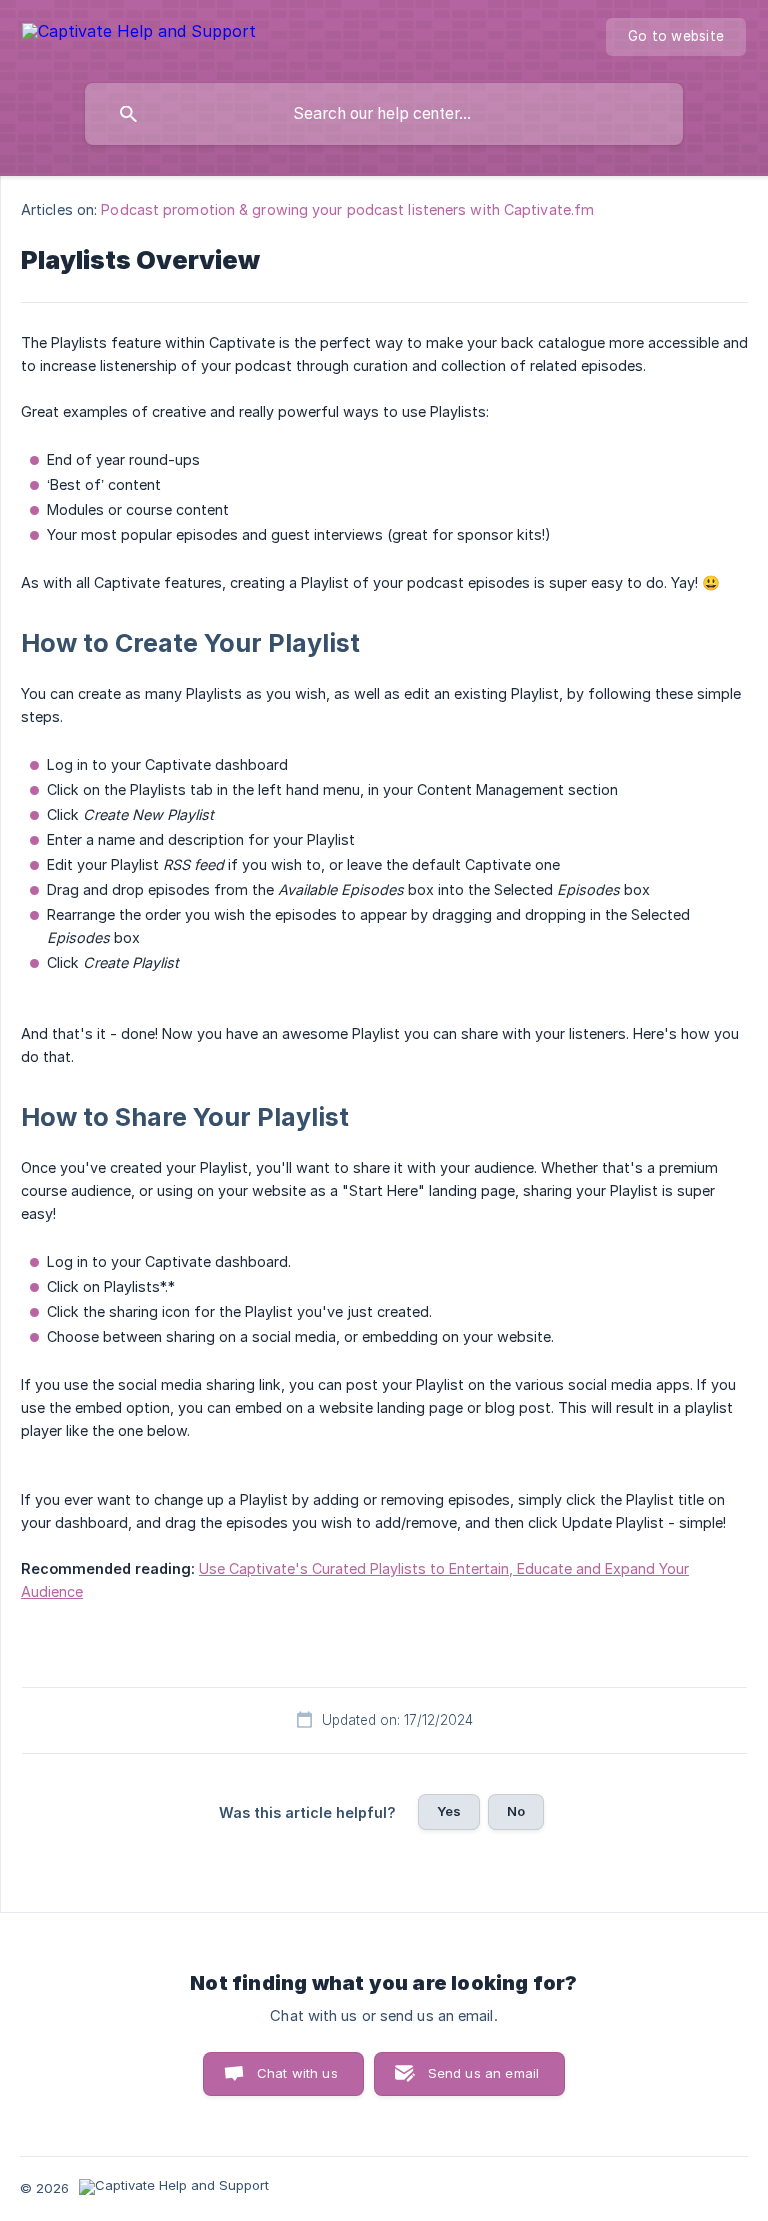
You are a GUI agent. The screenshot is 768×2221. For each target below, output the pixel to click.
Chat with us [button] (297, 2073)
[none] (139, 34)
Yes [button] (449, 1811)
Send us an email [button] (483, 2073)
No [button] (516, 1811)
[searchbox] (384, 114)
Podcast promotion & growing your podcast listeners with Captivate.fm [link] (347, 209)
